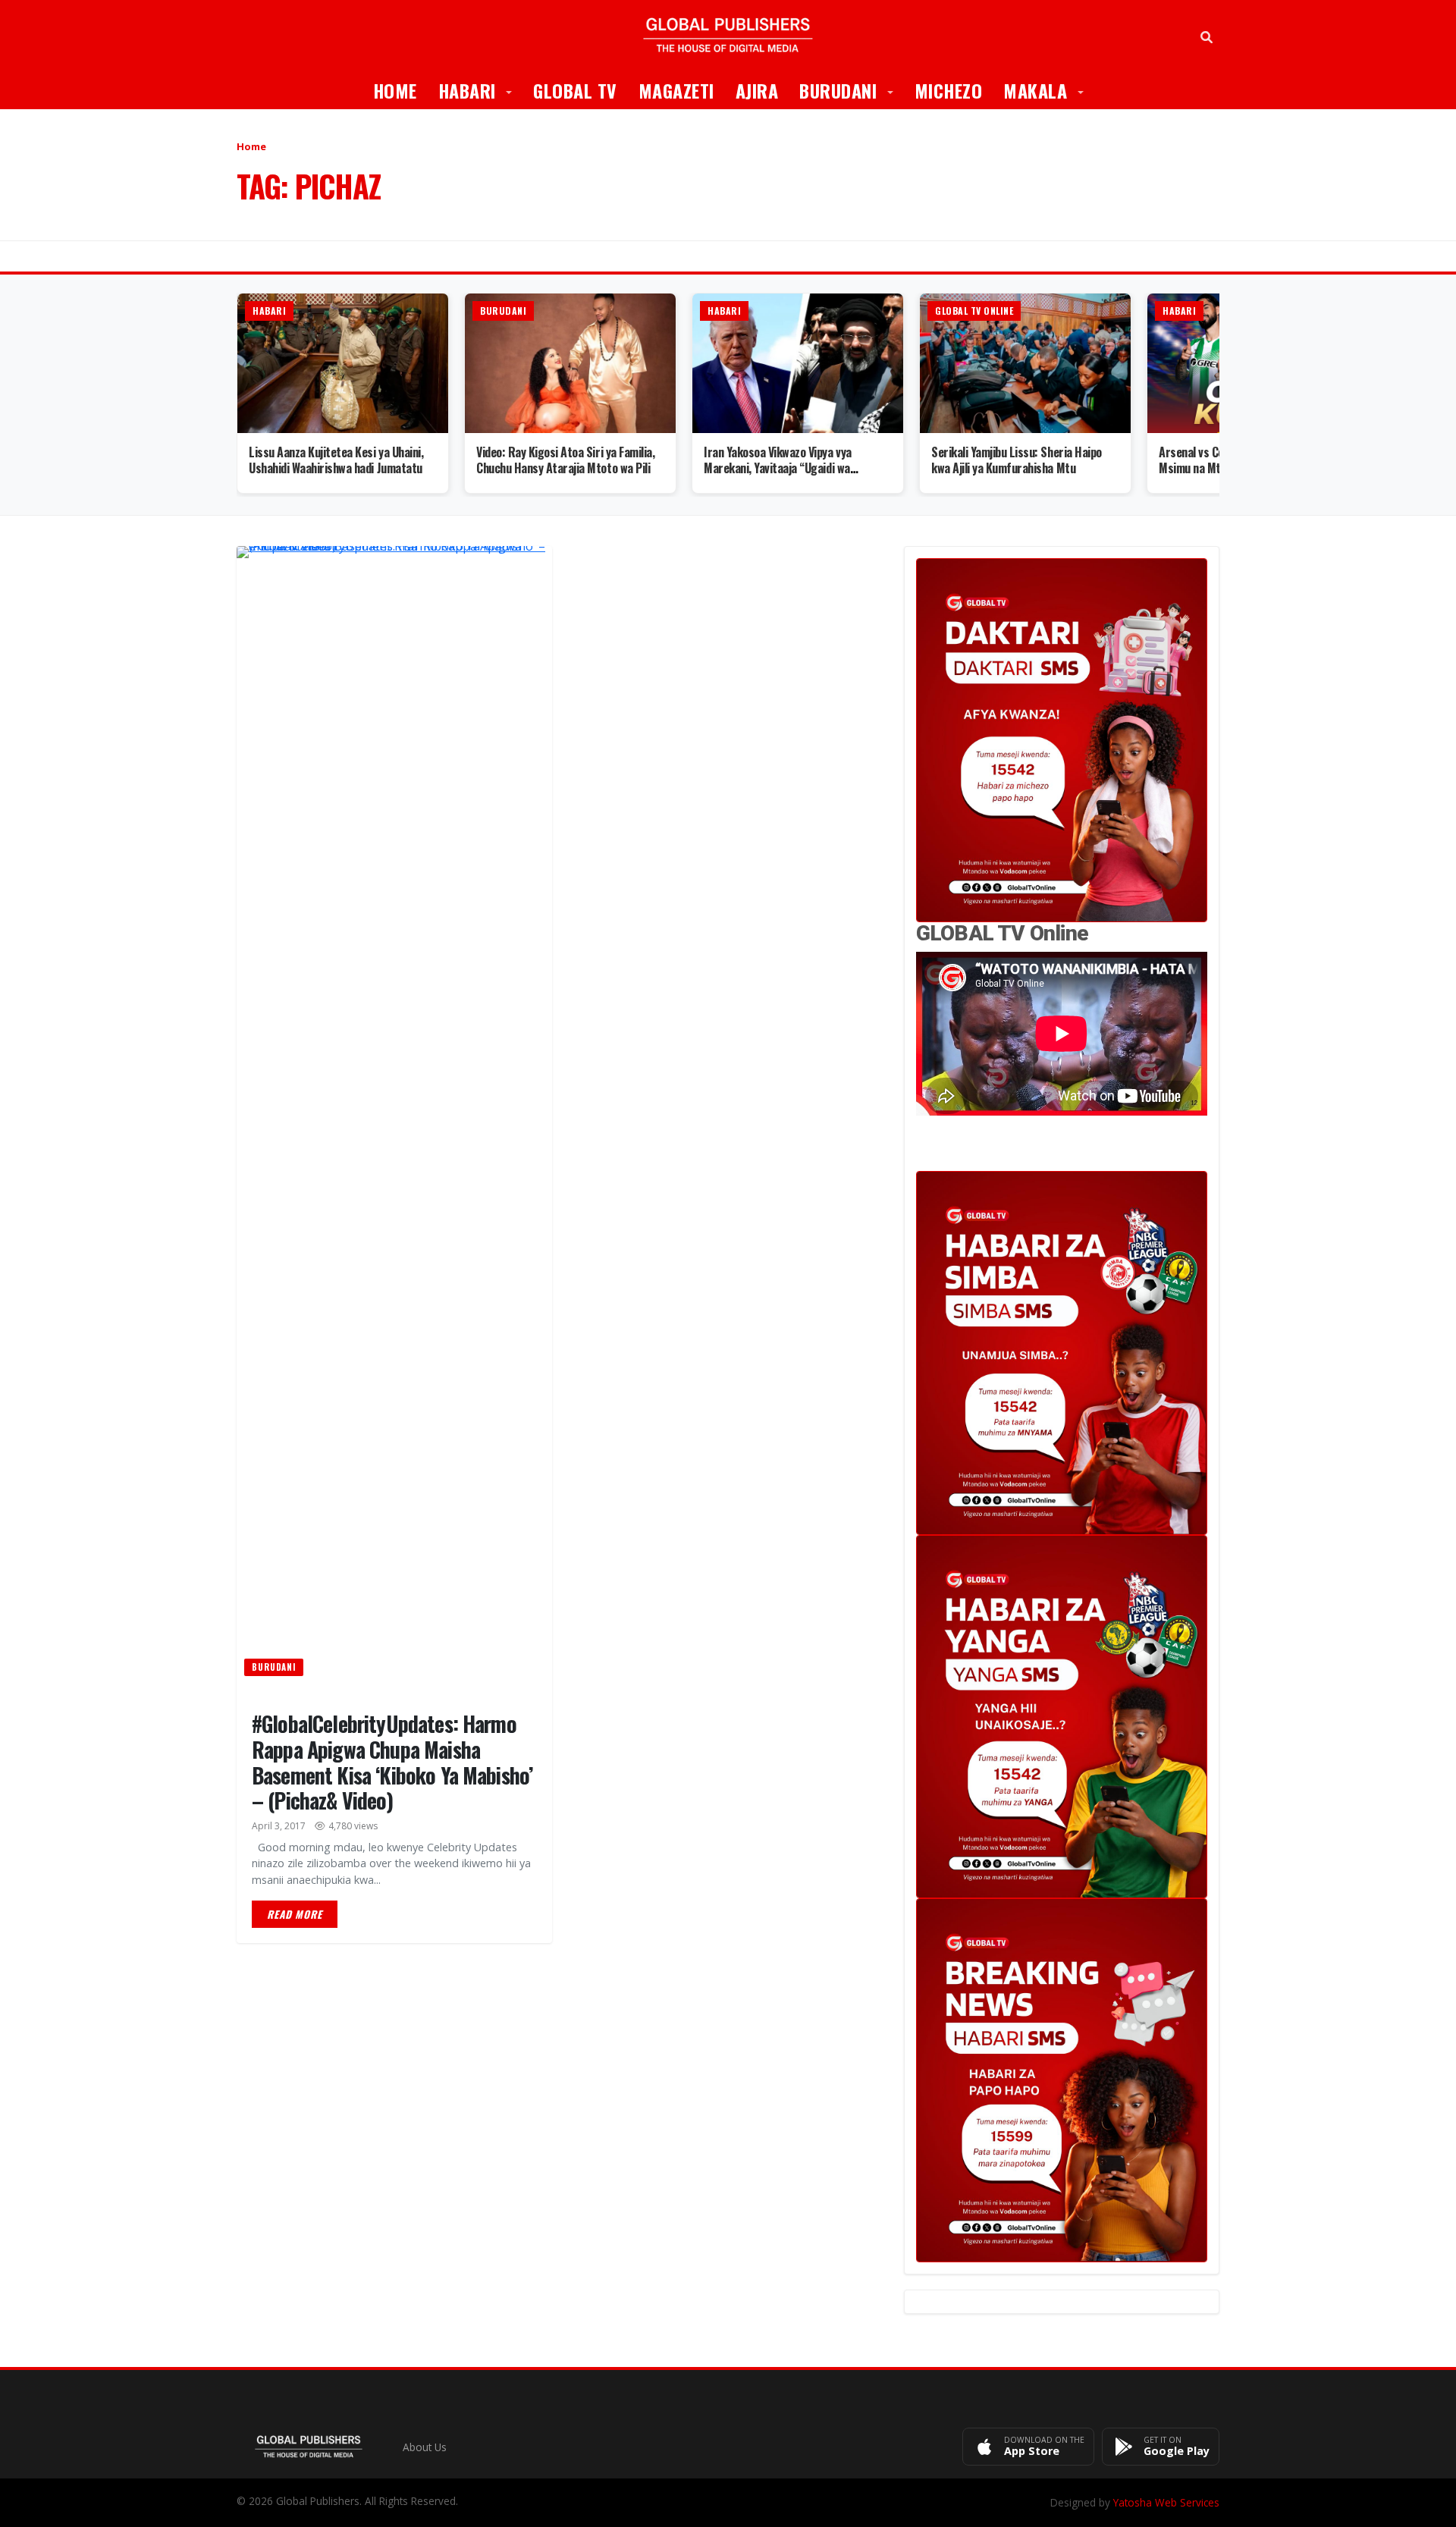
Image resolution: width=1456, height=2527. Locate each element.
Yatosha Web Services (1166, 2502)
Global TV (575, 90)
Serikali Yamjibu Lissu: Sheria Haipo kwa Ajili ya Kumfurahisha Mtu (1017, 460)
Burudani (852, 90)
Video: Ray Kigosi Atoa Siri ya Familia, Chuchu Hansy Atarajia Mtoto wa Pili (565, 460)
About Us (425, 2447)
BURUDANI (274, 1667)
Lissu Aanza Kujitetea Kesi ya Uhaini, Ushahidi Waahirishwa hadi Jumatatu (336, 460)
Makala (1049, 90)
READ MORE (295, 1914)
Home (395, 90)
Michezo (949, 90)
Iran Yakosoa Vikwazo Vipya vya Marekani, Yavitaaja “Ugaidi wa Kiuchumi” (778, 468)
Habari (481, 90)
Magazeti (676, 90)
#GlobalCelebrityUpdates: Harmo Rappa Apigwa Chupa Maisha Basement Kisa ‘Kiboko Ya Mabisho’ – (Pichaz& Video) (392, 1762)
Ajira (757, 90)
